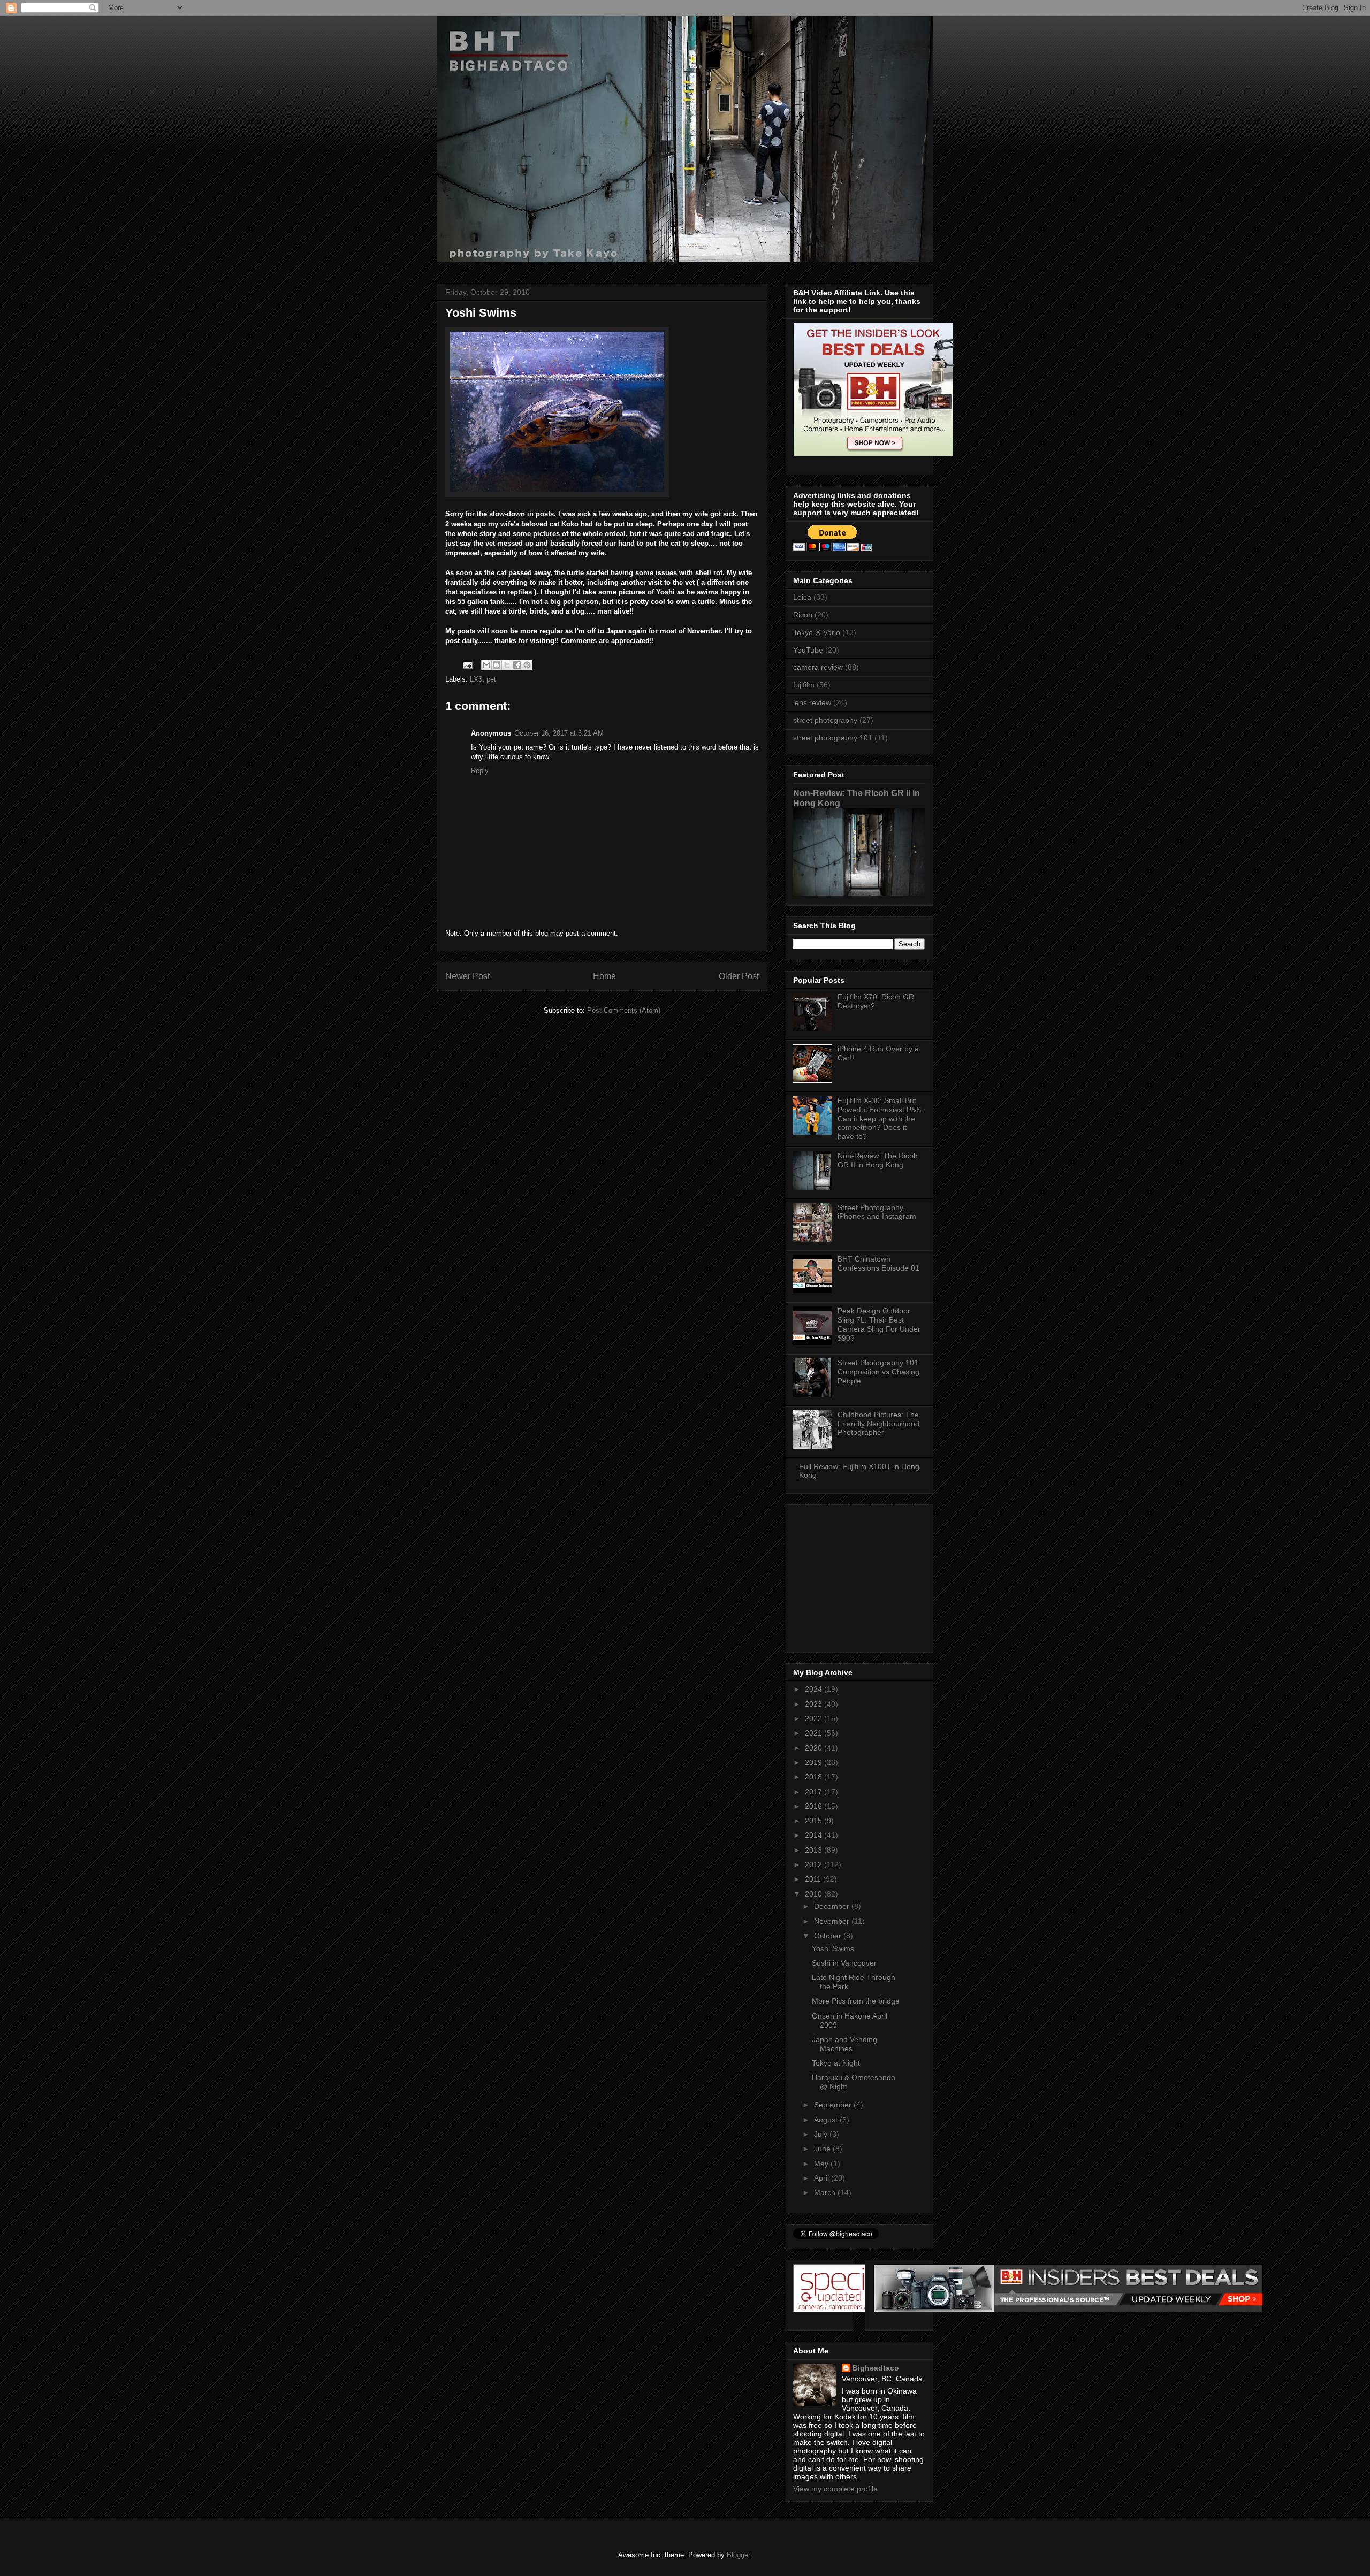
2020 (815, 1748)
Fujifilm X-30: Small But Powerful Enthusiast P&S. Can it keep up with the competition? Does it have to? (880, 1118)
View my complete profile (835, 2489)
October (829, 1936)
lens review (812, 702)
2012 (815, 1864)
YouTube (808, 650)
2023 (815, 1704)
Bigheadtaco (876, 2368)
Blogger (738, 2555)
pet (491, 679)
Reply (480, 771)
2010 (815, 1894)
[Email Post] (467, 665)
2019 (815, 1762)
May (822, 2164)
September (834, 2105)
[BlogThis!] (497, 665)
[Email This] (486, 665)
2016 (815, 1806)
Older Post (739, 976)
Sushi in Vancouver (844, 1963)
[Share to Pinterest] (527, 665)
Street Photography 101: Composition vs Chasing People (879, 1372)
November (833, 1921)
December (833, 1906)
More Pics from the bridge (856, 2001)
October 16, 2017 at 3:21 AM (559, 733)
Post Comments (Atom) (624, 1010)
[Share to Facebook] (517, 665)
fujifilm (804, 685)
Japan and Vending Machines (844, 2044)
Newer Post (467, 976)
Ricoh (803, 615)
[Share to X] (507, 665)
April (823, 2178)
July (822, 2134)
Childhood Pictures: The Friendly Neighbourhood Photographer (878, 1424)
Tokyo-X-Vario (817, 632)
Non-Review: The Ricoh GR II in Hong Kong (878, 1160)
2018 (815, 1777)
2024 (815, 1689)
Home (604, 976)
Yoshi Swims (833, 1948)
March (826, 2192)
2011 (814, 1879)
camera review (818, 667)
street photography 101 (833, 738)
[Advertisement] (860, 1576)
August (827, 2120)
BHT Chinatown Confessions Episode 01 (878, 1263)
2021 (815, 1733)
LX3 (476, 679)
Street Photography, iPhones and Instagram (877, 1212)
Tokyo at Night (836, 2063)
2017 (815, 1792)
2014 (815, 1835)
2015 (815, 1821)
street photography (825, 720)
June (823, 2149)
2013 (815, 1850)
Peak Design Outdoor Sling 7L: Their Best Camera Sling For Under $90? (879, 1324)
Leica (802, 597)
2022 (815, 1718)
